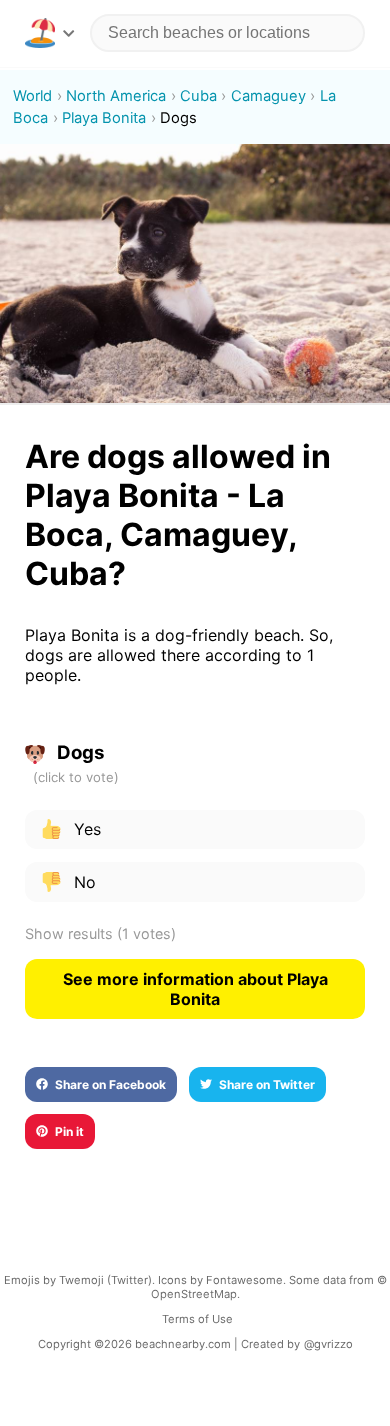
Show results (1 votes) (100, 933)
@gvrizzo (328, 1344)
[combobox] (227, 33)
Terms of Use (197, 1319)
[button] (49, 33)
